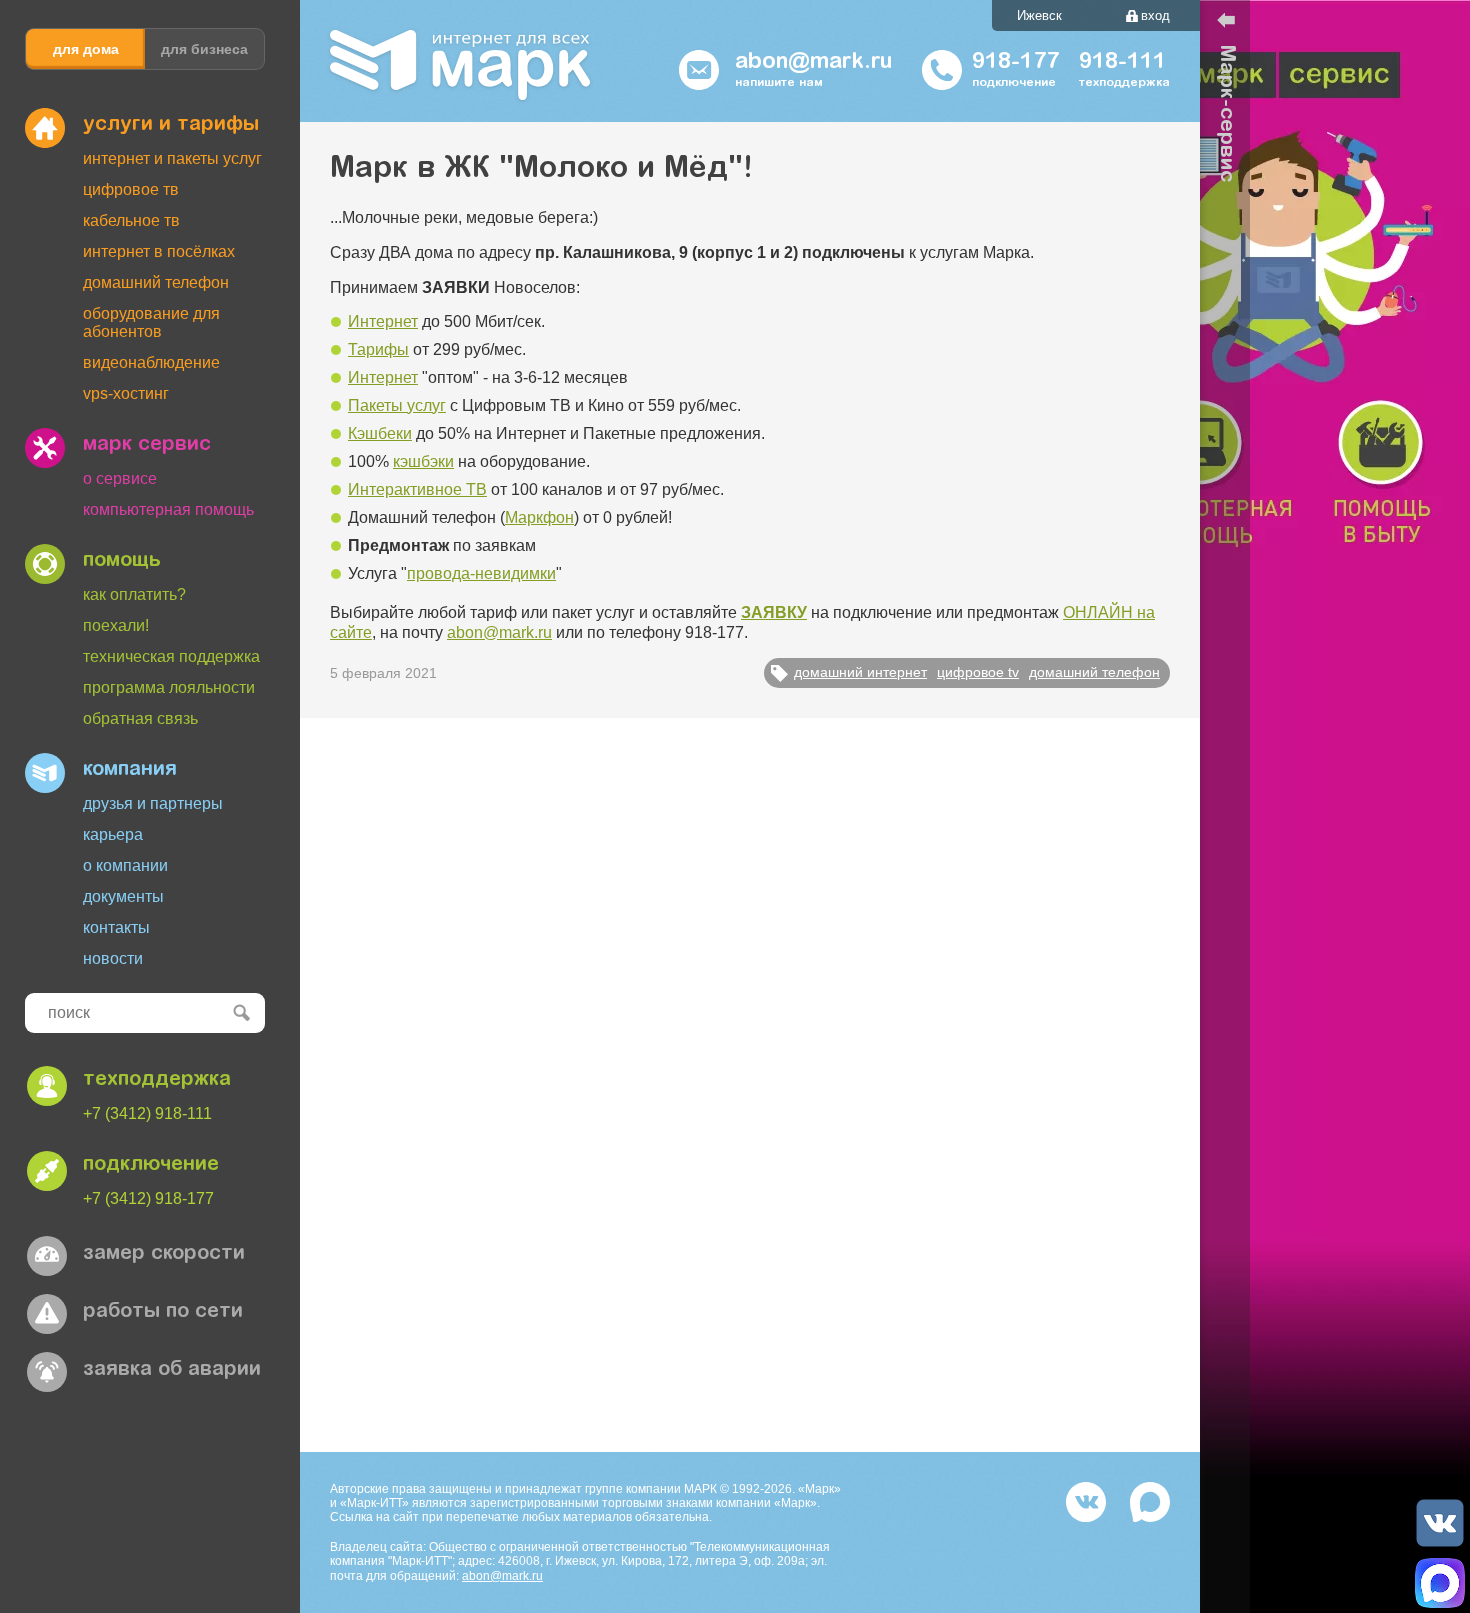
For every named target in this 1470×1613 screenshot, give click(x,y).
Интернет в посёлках (159, 251)
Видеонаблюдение (151, 362)
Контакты (116, 927)
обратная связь (140, 718)
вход (1155, 15)
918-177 (1015, 63)
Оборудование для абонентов (151, 322)
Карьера (113, 834)
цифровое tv (978, 672)
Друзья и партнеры (153, 803)
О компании (125, 865)
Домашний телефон (156, 282)
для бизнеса (204, 49)
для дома (86, 49)
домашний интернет (860, 672)
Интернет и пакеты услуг (172, 158)
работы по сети (163, 1312)
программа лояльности (169, 687)
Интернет (383, 321)
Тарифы (378, 349)
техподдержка (157, 1080)
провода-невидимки (481, 573)
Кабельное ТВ (131, 220)
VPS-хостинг (126, 393)
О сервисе (120, 478)
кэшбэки (423, 461)
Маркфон (539, 517)
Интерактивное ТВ (417, 489)
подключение (151, 1165)
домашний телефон (1094, 672)
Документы (123, 896)
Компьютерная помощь (168, 509)
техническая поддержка (171, 656)
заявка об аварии (172, 1370)
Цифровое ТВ (131, 189)
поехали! (116, 625)
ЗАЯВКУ (774, 612)
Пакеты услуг (397, 405)
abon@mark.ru (499, 632)
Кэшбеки (380, 433)
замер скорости (164, 1254)
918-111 (1122, 63)
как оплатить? (134, 594)
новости (113, 958)
